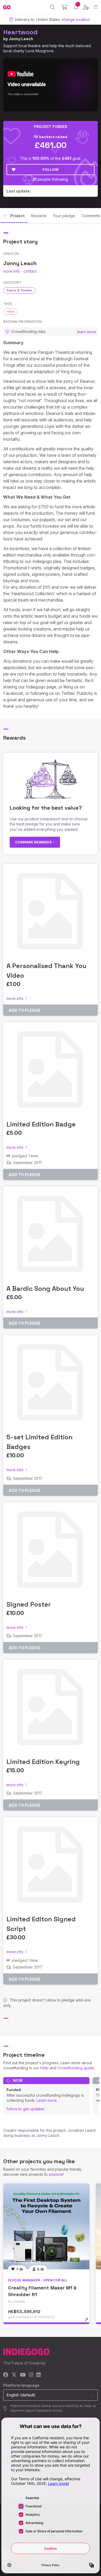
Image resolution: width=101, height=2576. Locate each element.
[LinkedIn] (39, 2375)
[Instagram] (31, 2375)
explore (56, 2174)
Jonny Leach (21, 39)
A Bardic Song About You (45, 1289)
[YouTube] (23, 2375)
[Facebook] (6, 2375)
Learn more (47, 2100)
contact (30, 271)
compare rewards (34, 842)
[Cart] (65, 7)
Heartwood (20, 32)
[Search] (53, 7)
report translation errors (44, 2410)
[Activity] (76, 7)
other (11, 312)
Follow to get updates (25, 2109)
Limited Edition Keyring (43, 1762)
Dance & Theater (19, 290)
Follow (50, 169)
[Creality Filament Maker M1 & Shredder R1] (46, 2226)
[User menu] (86, 7)
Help (44, 2068)
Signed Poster (29, 1604)
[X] (14, 2375)
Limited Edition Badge (41, 1124)
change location (76, 19)
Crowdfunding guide (76, 2068)
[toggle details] (88, 2322)
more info (12, 271)
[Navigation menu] (96, 7)
